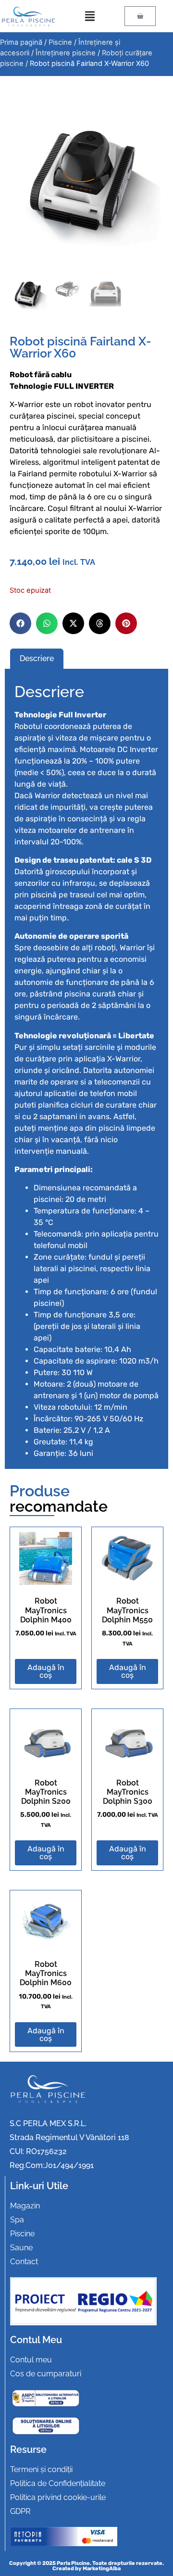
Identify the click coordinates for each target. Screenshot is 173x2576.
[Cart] (140, 16)
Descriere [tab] (37, 658)
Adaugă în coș (46, 1671)
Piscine (60, 42)
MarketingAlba (102, 2569)
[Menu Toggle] (90, 16)
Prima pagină (21, 42)
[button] (20, 623)
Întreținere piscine (66, 53)
